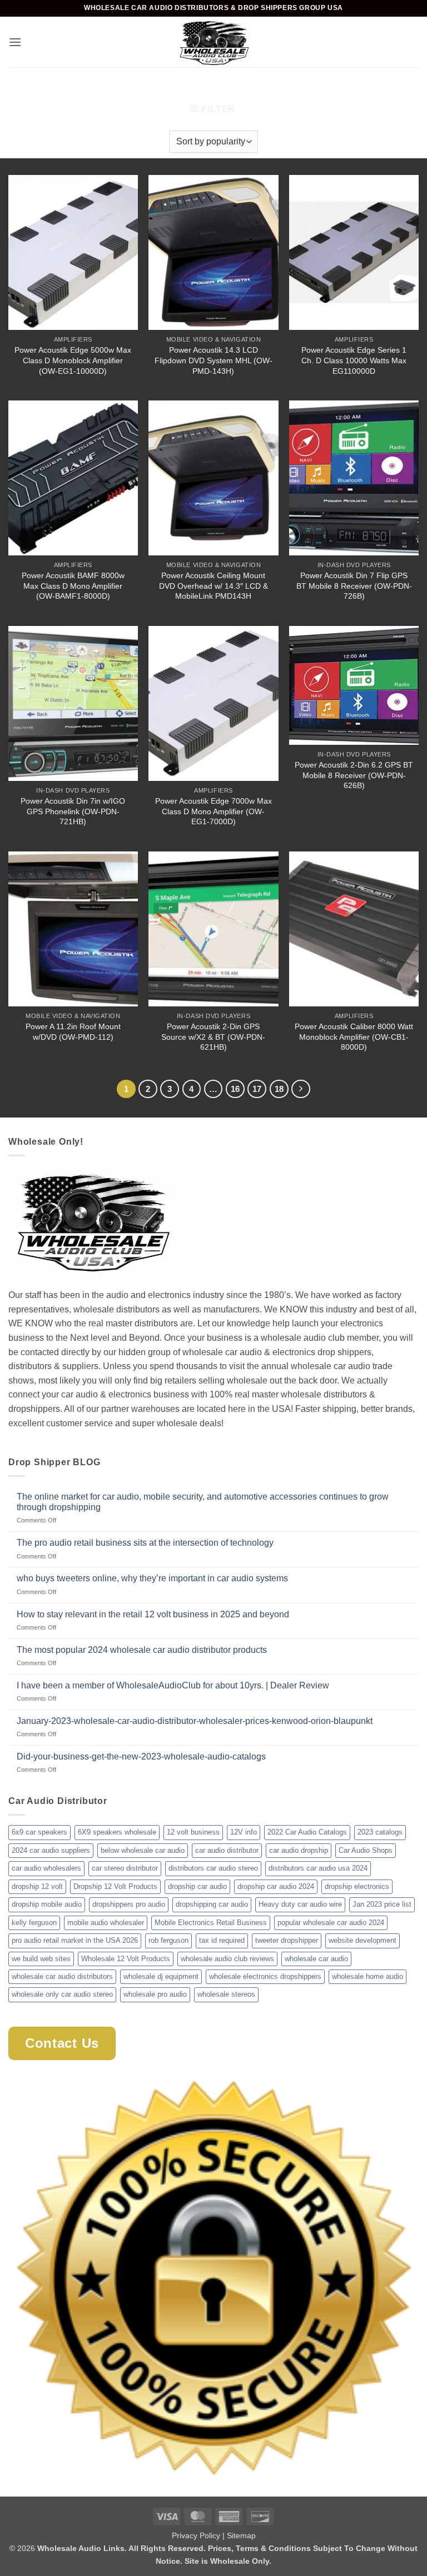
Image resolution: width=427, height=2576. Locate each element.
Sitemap (241, 2535)
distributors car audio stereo (213, 1868)
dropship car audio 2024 (276, 1886)
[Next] (301, 1089)
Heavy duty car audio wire (300, 1904)
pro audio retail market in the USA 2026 (75, 1940)
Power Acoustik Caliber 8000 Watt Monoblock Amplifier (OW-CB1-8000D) (354, 1037)
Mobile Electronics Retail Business (211, 1923)
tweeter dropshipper (287, 1940)
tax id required (222, 1940)
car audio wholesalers (46, 1868)
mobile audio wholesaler (106, 1923)
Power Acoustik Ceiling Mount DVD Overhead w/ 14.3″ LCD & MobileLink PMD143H (213, 586)
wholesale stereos (226, 1994)
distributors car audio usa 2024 (318, 1868)
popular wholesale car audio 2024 (331, 1923)
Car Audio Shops (366, 1850)
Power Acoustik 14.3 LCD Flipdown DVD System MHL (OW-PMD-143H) (213, 360)
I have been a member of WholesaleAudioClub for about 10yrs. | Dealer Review (173, 1685)
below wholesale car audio (143, 1850)
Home (169, 87)
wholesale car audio (316, 1959)
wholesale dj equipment (161, 1976)
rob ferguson (168, 1940)
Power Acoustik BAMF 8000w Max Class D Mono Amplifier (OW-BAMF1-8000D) (73, 586)
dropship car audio (197, 1886)
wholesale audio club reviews (227, 1959)
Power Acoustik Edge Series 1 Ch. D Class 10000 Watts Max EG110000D (354, 360)
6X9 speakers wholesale (117, 1832)
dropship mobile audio (47, 1904)
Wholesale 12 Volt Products (126, 1959)
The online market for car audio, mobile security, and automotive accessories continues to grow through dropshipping (203, 1502)
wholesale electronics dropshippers (265, 1976)
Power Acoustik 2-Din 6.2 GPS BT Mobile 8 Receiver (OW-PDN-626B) (354, 775)
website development (363, 1940)
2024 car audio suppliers (51, 1850)
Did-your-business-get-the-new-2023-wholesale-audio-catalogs (141, 1756)
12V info (244, 1832)
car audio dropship (299, 1850)
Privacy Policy (196, 2535)
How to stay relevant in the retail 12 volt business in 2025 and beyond (153, 1614)
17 (257, 1089)
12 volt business (193, 1832)
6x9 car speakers (39, 1832)
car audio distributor (227, 1850)
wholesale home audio (368, 1976)
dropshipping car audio (212, 1904)
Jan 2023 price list (382, 1904)
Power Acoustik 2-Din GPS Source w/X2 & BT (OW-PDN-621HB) (213, 1037)
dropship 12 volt (37, 1886)
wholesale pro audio (155, 1994)
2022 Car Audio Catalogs (307, 1832)
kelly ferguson (34, 1923)
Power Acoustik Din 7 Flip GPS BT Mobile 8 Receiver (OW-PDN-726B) (354, 586)
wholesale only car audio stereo (62, 1994)
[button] (15, 42)
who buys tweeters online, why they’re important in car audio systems (152, 1578)
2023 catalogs (380, 1832)
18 (279, 1089)
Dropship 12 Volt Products (115, 1886)
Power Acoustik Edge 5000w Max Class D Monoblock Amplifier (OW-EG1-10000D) (73, 360)
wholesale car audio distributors (62, 1976)
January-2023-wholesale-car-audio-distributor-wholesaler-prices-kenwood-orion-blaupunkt (195, 1721)
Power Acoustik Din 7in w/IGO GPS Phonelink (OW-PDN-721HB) (73, 811)
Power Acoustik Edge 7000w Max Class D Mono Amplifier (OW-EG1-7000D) (213, 811)
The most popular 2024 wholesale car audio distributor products (142, 1650)
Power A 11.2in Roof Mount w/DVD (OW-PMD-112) (73, 1032)
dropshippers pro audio (129, 1904)
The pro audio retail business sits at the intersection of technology (145, 1543)
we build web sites (41, 1959)
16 (235, 1089)
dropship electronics (357, 1886)
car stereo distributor (125, 1868)
